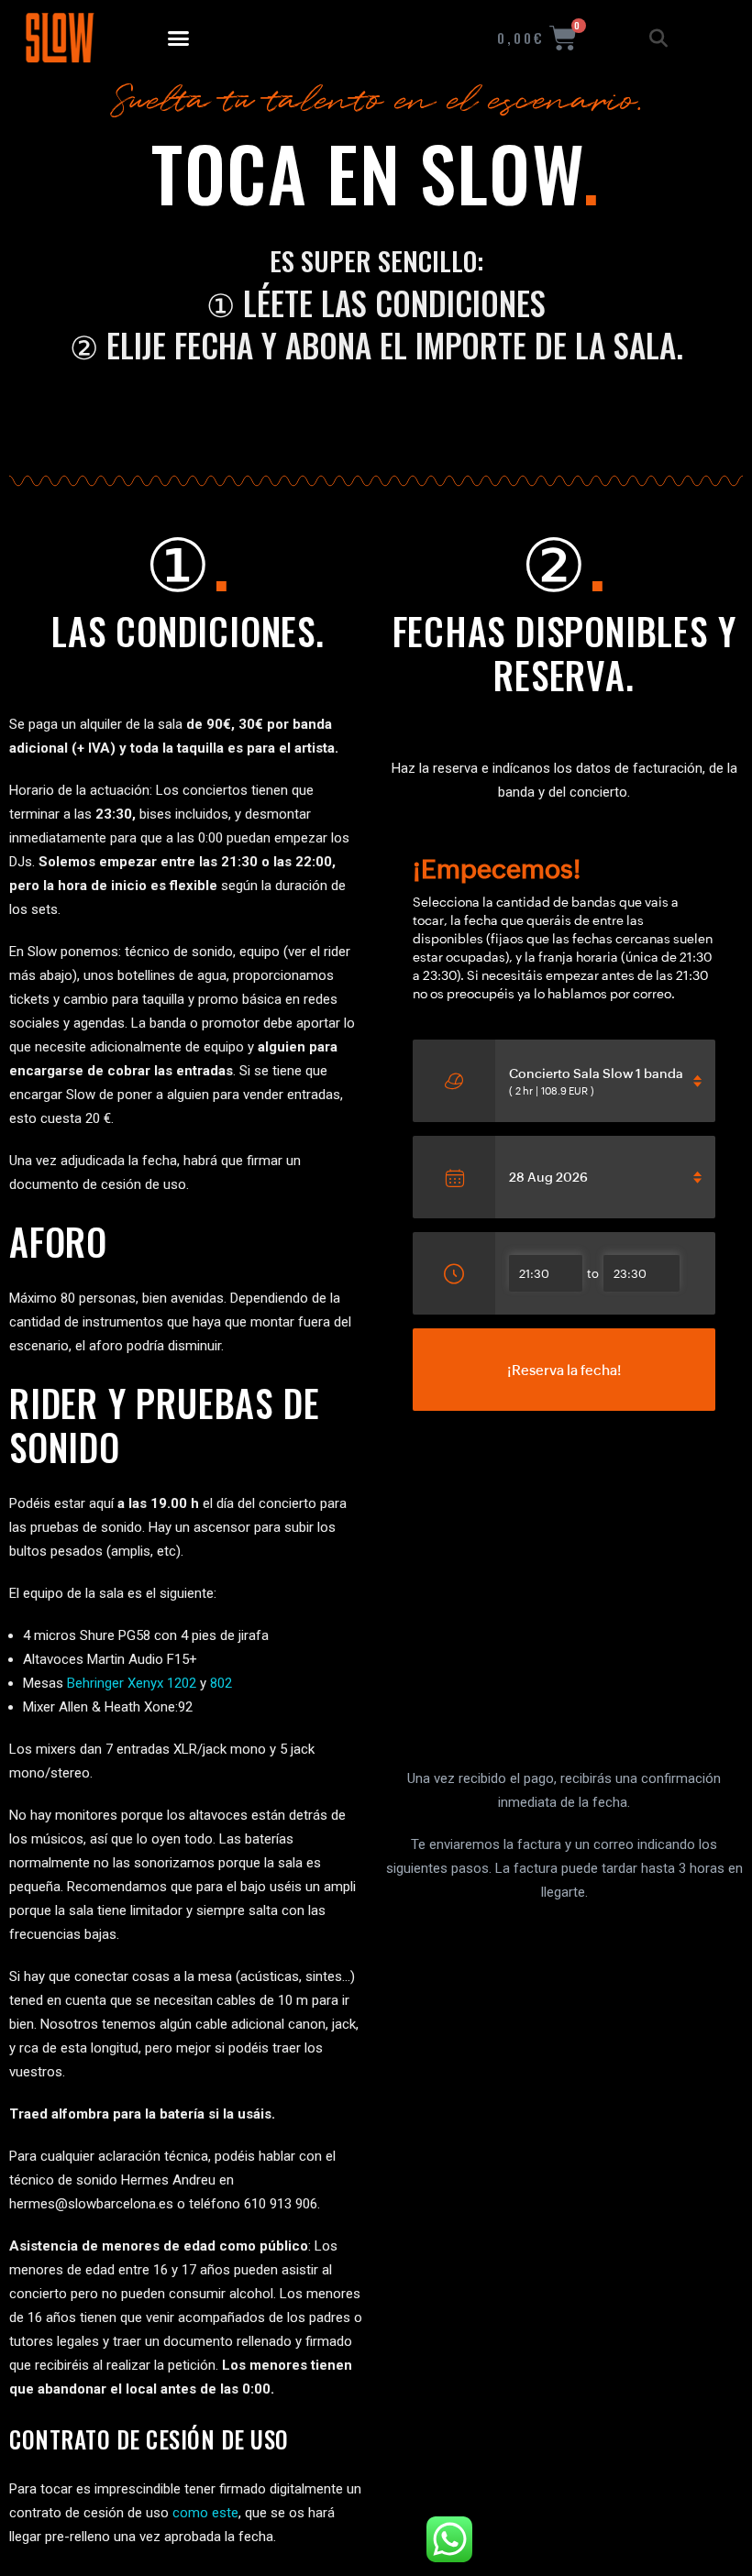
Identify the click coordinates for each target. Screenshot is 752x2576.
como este (205, 2513)
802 (221, 1683)
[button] (179, 39)
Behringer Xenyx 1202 (132, 1683)
